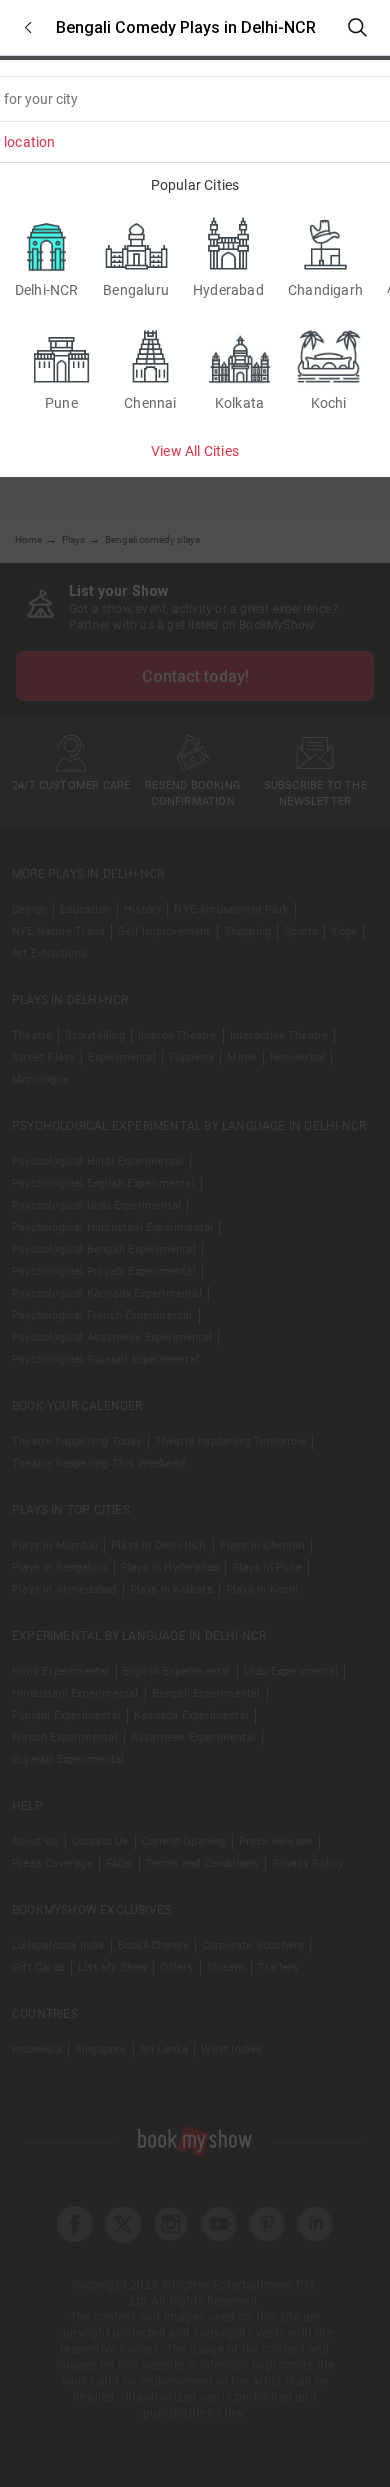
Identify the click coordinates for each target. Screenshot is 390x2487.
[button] (28, 27)
